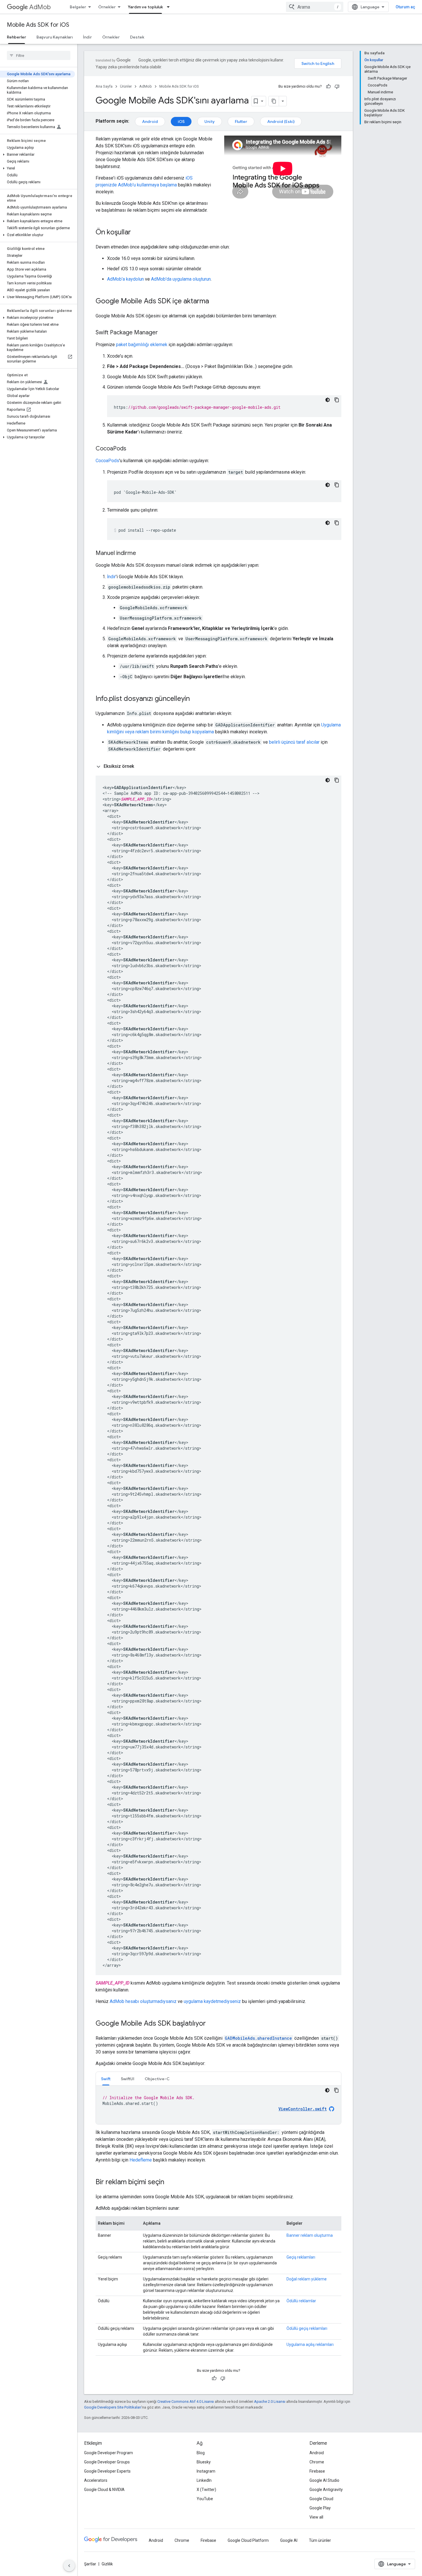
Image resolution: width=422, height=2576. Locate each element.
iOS (181, 122)
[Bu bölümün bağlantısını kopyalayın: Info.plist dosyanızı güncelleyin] (195, 699)
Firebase (317, 2471)
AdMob (40, 7)
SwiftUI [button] (128, 2079)
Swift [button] (106, 2079)
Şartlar (90, 2564)
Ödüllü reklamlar (301, 2301)
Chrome (317, 2462)
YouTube (205, 2499)
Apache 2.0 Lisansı (270, 2401)
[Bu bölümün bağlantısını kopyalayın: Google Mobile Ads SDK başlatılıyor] (212, 2024)
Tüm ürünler (320, 2540)
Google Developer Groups (107, 2462)
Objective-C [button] (157, 2079)
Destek (137, 37)
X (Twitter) (206, 2490)
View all (316, 2517)
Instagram (206, 2471)
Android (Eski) (281, 122)
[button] (37, 155)
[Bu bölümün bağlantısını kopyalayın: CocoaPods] (132, 449)
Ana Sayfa (104, 86)
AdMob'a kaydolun (125, 279)
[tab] (106, 2079)
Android (150, 122)
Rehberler (17, 37)
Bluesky (204, 2462)
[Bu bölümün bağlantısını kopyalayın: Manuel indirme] (142, 554)
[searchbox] (39, 55)
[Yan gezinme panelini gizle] (69, 2566)
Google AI (289, 2540)
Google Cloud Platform (248, 2540)
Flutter (241, 122)
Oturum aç (405, 7)
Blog (201, 2453)
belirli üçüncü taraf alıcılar (294, 742)
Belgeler (78, 7)
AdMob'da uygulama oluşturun (181, 279)
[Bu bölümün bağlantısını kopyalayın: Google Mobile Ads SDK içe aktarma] (215, 302)
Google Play (320, 2508)
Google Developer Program (109, 2453)
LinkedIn (204, 2480)
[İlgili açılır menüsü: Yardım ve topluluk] (170, 7)
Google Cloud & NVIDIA (104, 2490)
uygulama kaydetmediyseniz (212, 2001)
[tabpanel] (218, 2105)
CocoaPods (107, 461)
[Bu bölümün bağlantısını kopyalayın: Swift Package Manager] (164, 333)
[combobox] (315, 7)
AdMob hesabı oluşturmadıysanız (143, 2001)
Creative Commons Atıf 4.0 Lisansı (186, 2401)
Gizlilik (107, 2564)
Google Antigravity (326, 2490)
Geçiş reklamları (301, 2257)
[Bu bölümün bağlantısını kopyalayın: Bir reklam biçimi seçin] (170, 2182)
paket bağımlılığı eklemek (142, 345)
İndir (87, 37)
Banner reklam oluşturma (310, 2235)
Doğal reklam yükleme (307, 2279)
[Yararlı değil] (337, 86)
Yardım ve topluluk (145, 7)
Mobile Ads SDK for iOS (38, 25)
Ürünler (126, 86)
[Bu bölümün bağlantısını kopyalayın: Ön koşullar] (137, 233)
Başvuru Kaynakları (55, 37)
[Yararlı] (328, 86)
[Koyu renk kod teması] (328, 400)
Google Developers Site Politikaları (113, 2407)
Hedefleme (141, 2160)
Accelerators (96, 2480)
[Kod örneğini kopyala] (337, 400)
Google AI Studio (324, 2480)
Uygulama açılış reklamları (310, 2344)
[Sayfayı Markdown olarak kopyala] (274, 101)
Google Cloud (321, 2499)
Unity (210, 122)
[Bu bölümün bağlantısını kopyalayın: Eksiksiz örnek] (140, 766)
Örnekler (107, 7)
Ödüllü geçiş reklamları (307, 2328)
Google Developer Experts (107, 2471)
